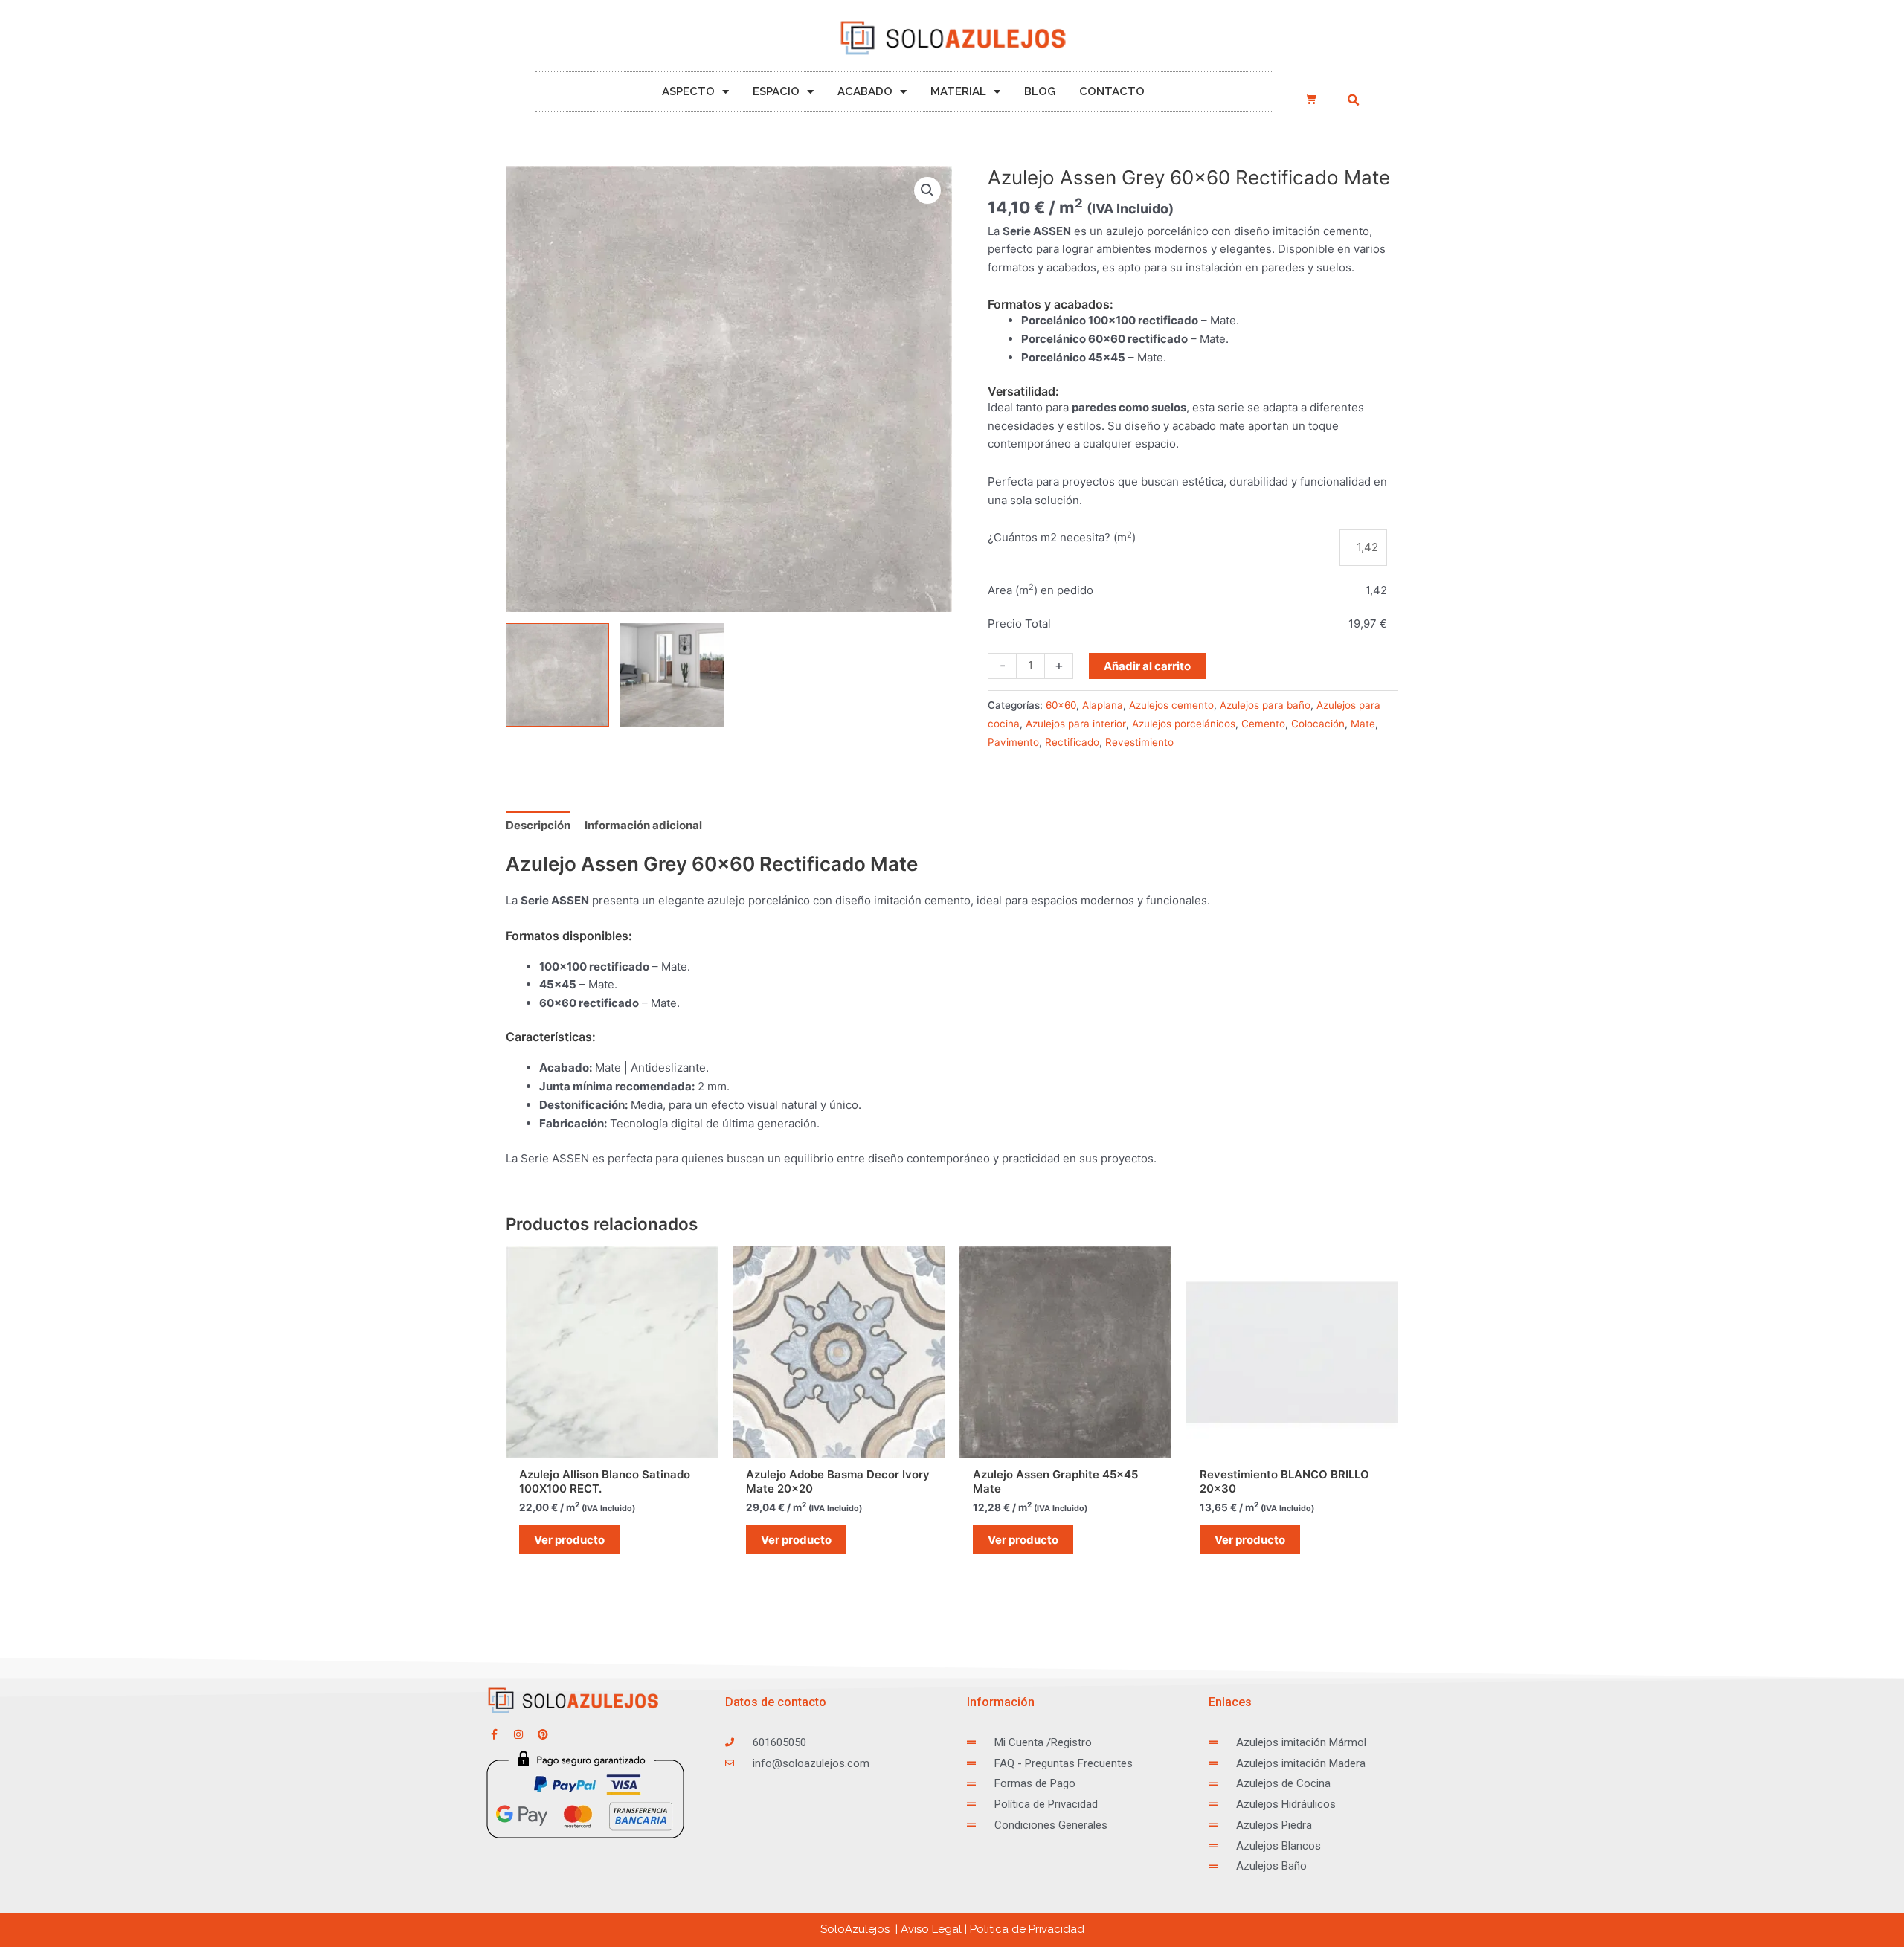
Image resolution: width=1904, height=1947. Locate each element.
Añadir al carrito (1147, 666)
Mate (1363, 724)
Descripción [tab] (538, 825)
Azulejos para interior (1076, 724)
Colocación (1318, 724)
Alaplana (1103, 705)
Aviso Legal (931, 1929)
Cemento (1263, 724)
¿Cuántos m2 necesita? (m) (1062, 537)
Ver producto (569, 1540)
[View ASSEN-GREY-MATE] (557, 675)
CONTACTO (1112, 91)
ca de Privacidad (1027, 1929)
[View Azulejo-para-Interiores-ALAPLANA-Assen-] (672, 675)
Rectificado (1072, 742)
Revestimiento (1139, 742)
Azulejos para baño (1265, 705)
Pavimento (1013, 742)
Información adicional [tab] (643, 825)
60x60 (1061, 705)
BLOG (1040, 91)
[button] (1353, 100)
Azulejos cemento (1171, 705)
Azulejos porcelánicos (1184, 724)
